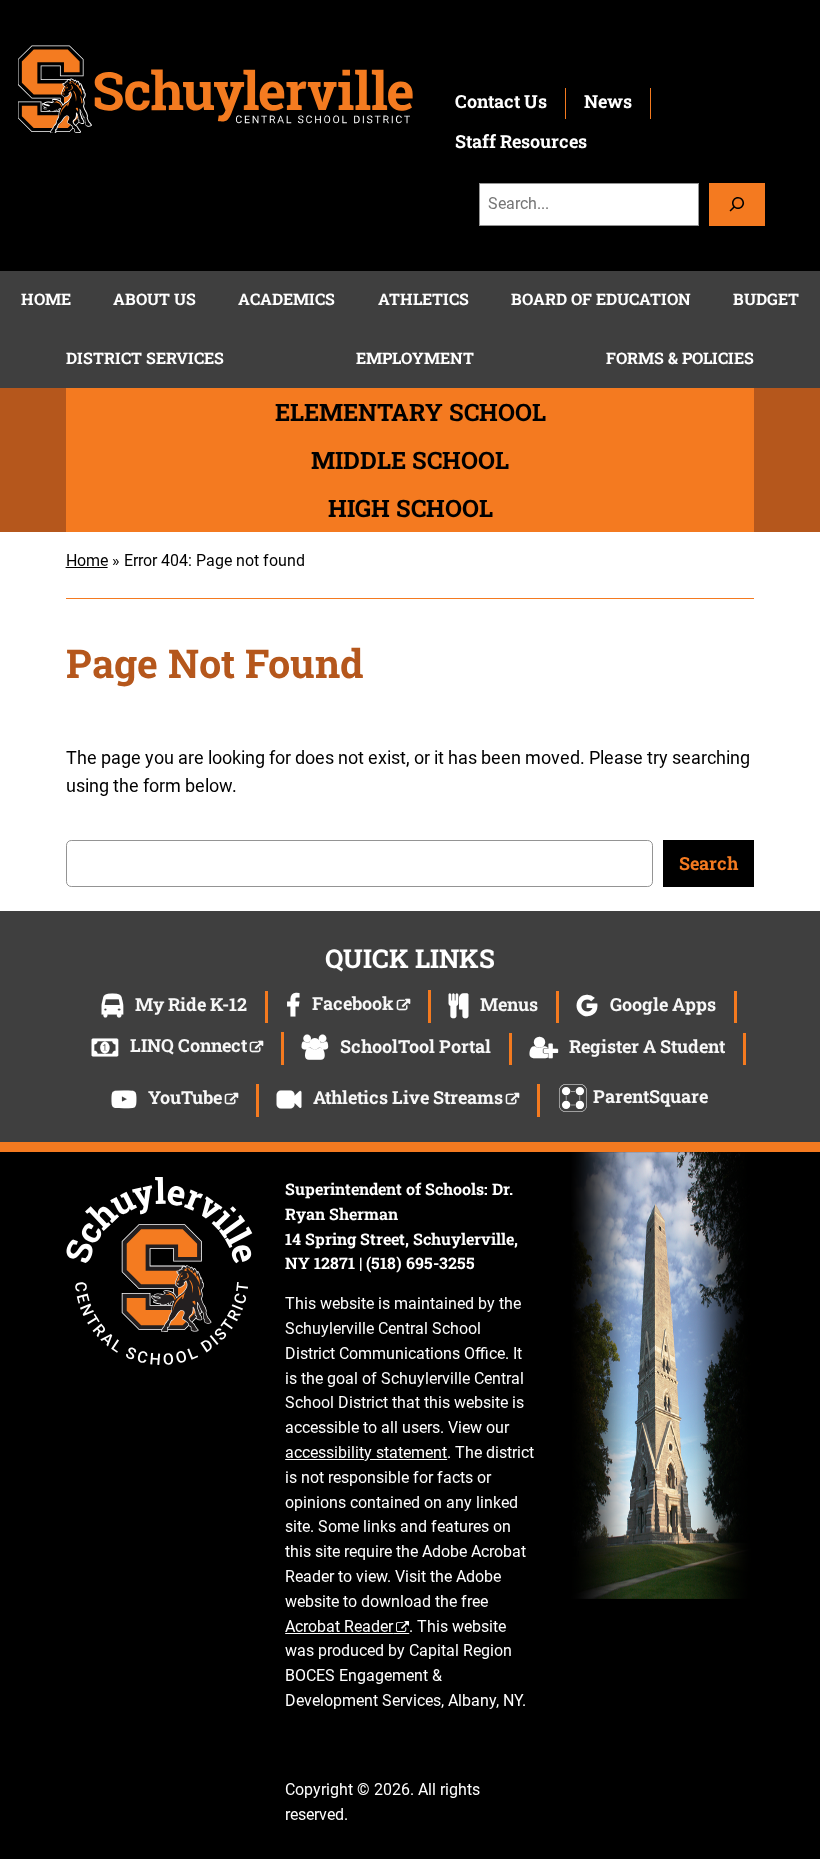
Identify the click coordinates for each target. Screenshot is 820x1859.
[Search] (737, 204)
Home (87, 560)
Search (708, 863)
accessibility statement (366, 1452)
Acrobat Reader (339, 1626)
